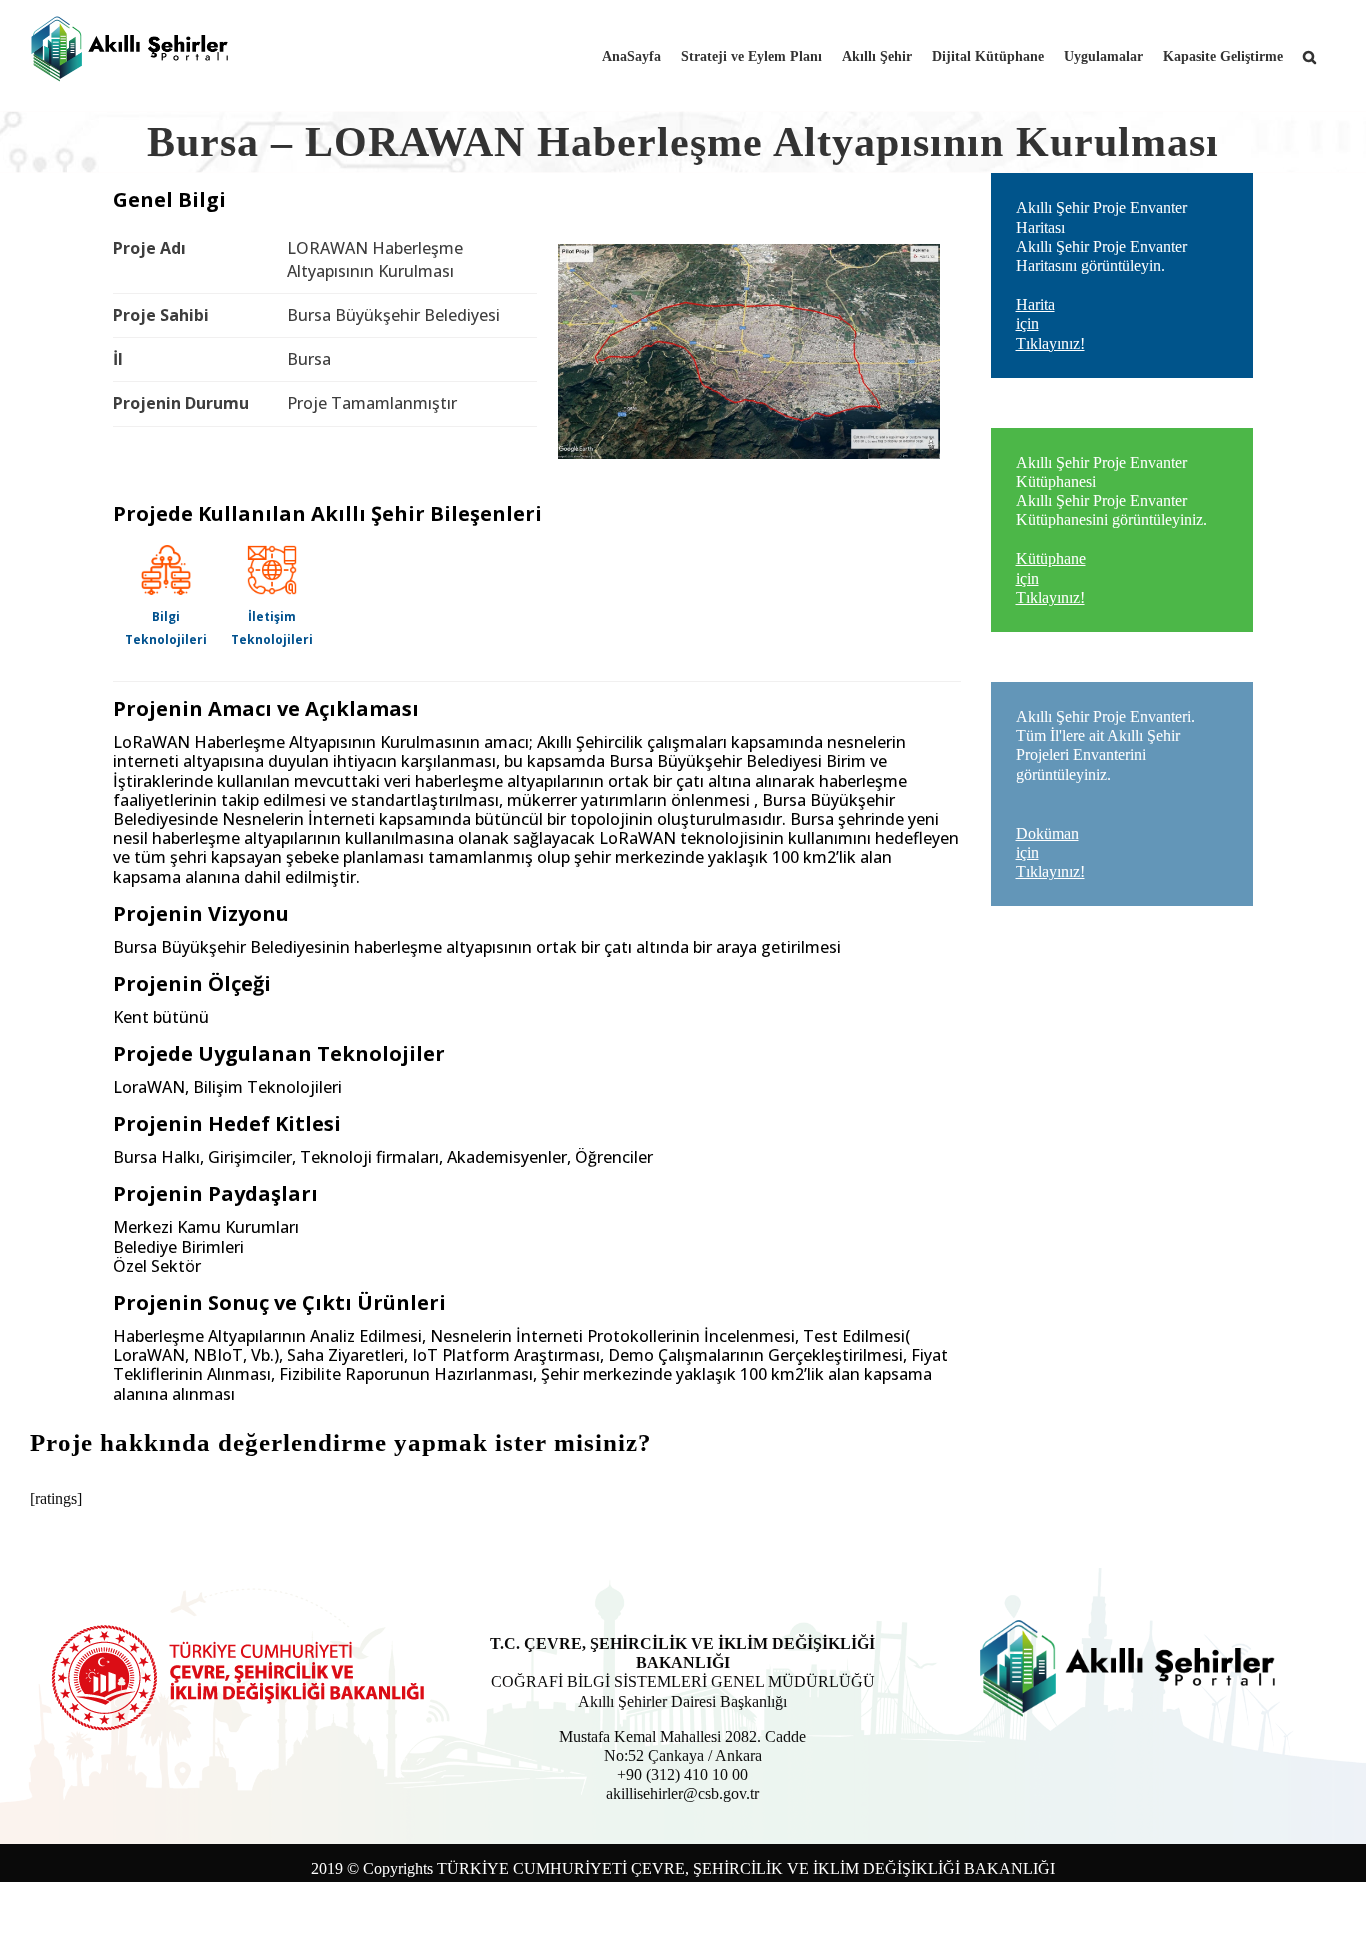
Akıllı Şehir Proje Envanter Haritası (1101, 275)
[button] (1309, 55)
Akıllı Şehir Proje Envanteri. (1105, 794)
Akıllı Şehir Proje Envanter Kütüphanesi (1111, 530)
